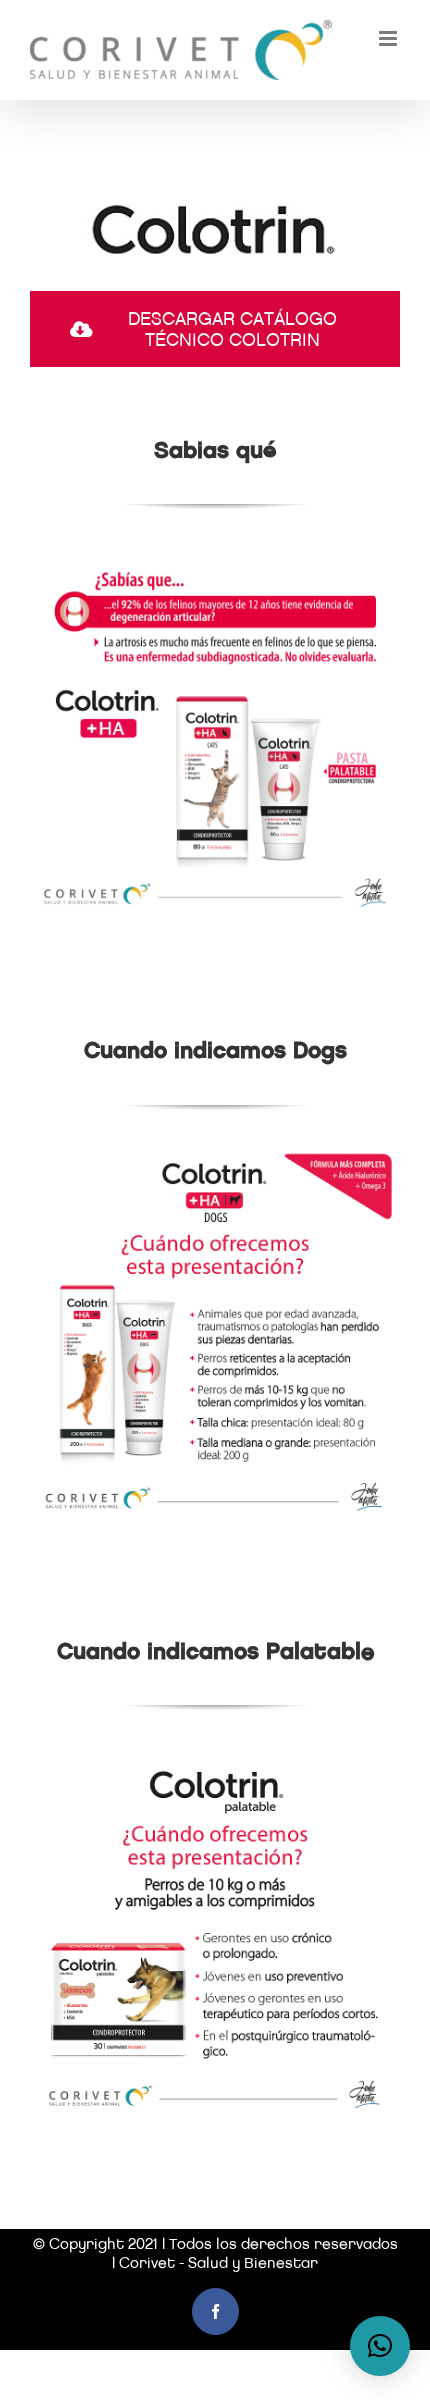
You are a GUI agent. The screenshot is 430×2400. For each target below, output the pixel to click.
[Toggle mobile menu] (389, 38)
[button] (380, 2346)
